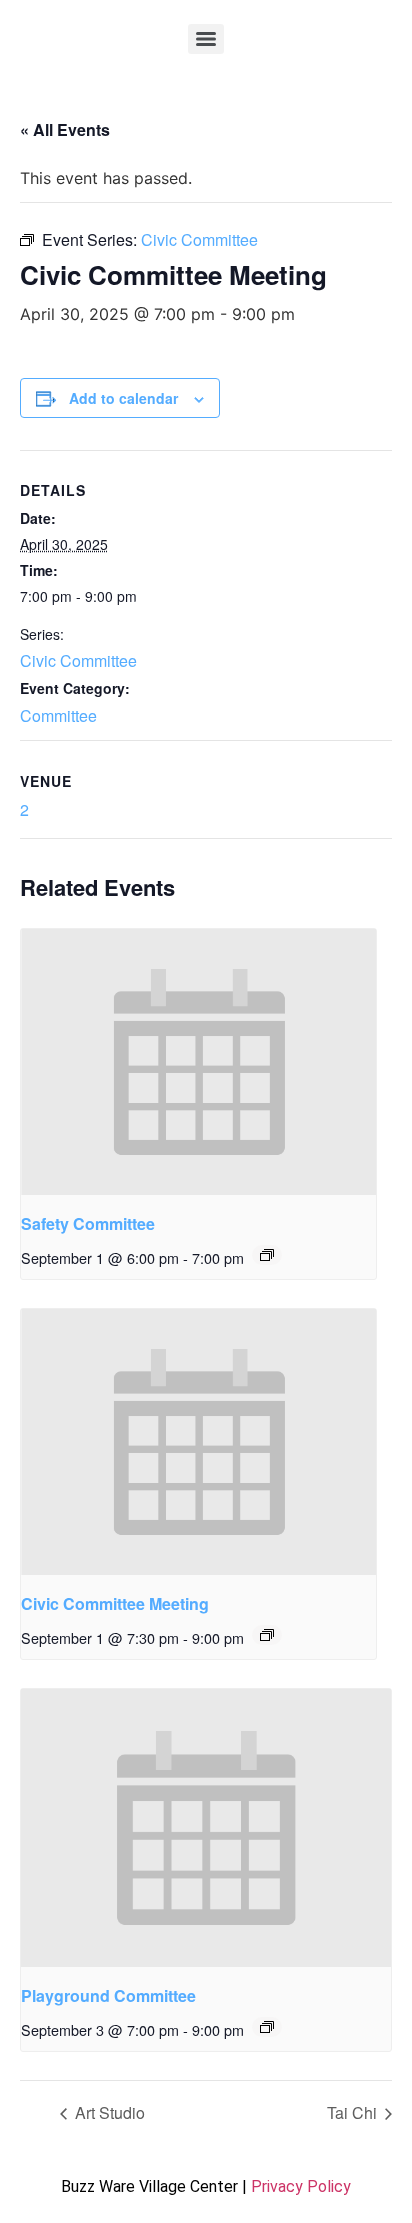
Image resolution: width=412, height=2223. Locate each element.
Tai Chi (354, 2112)
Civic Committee (78, 660)
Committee (58, 715)
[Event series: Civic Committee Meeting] (267, 1635)
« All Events (65, 129)
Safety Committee (88, 1223)
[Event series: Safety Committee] (267, 1255)
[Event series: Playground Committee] (267, 2027)
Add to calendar (123, 398)
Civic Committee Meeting (115, 1603)
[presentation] (198, 1062)
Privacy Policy (301, 2186)
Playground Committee (108, 1995)
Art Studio (108, 2112)
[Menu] (206, 39)
